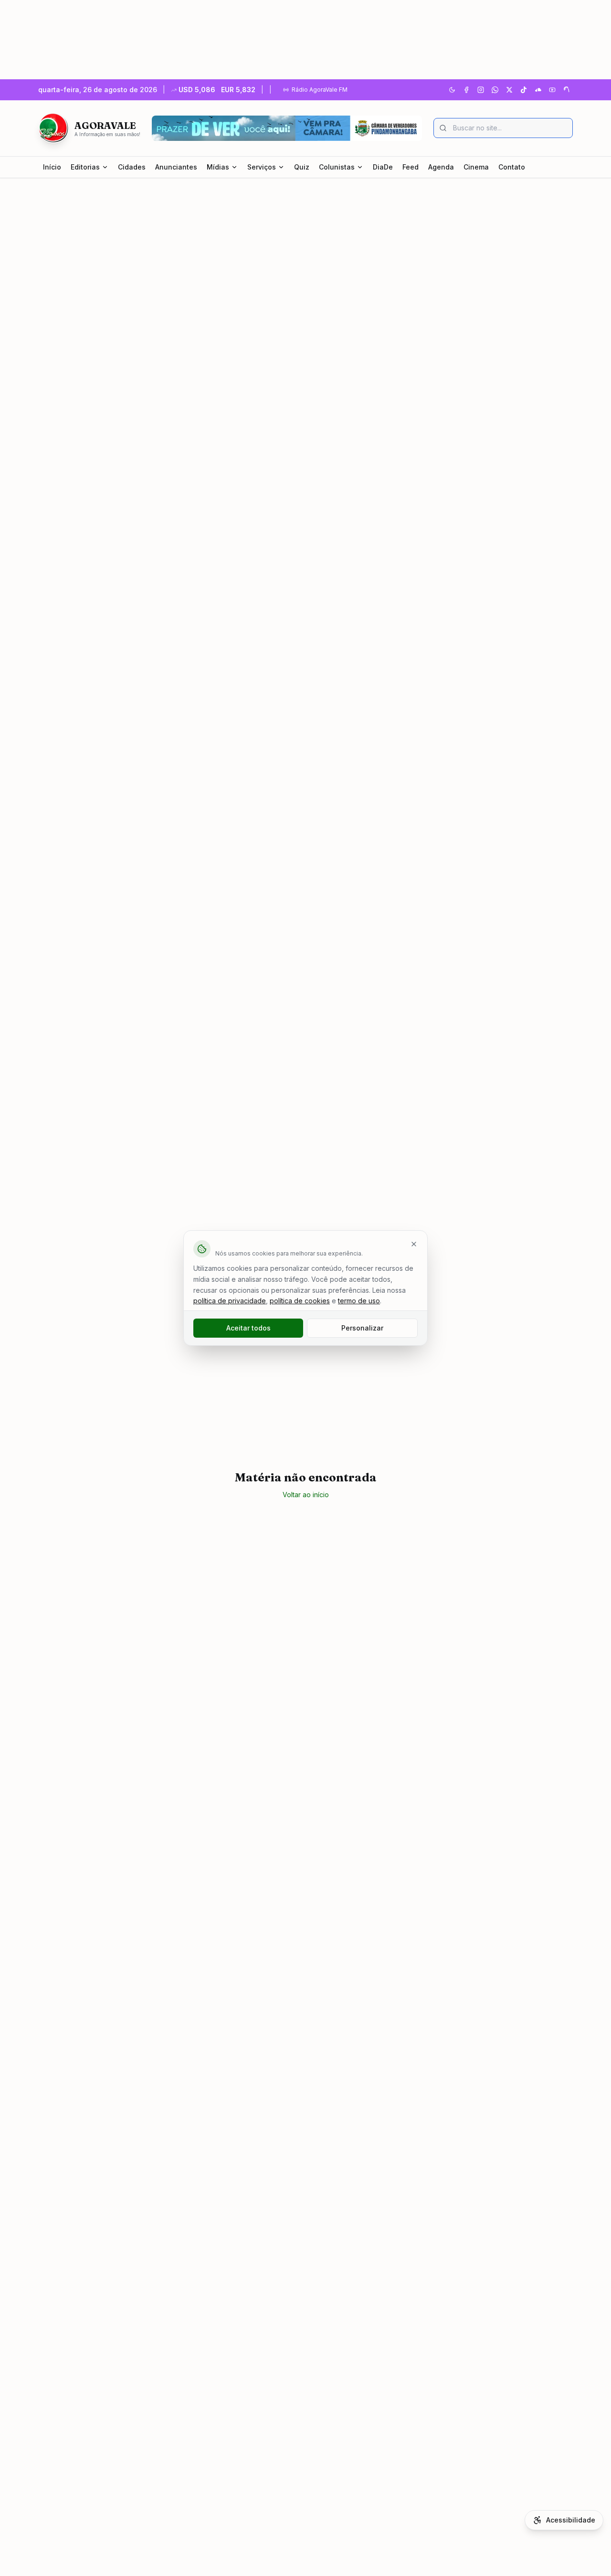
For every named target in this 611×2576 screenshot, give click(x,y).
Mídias (218, 167)
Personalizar (362, 1328)
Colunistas (337, 167)
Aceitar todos (248, 1328)
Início (52, 167)
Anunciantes (176, 167)
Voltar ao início (306, 1495)
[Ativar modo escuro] (452, 90)
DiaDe (383, 167)
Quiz (302, 167)
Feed (411, 167)
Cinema (476, 167)
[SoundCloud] (538, 90)
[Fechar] (414, 1244)
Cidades (132, 167)
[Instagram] (481, 90)
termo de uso (359, 1301)
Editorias (85, 167)
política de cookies (300, 1301)
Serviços (262, 167)
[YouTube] (552, 90)
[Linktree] (567, 90)
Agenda (441, 167)
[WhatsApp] (495, 90)
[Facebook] (466, 90)
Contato (512, 167)
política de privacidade (230, 1301)
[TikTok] (524, 90)
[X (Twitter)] (509, 90)
